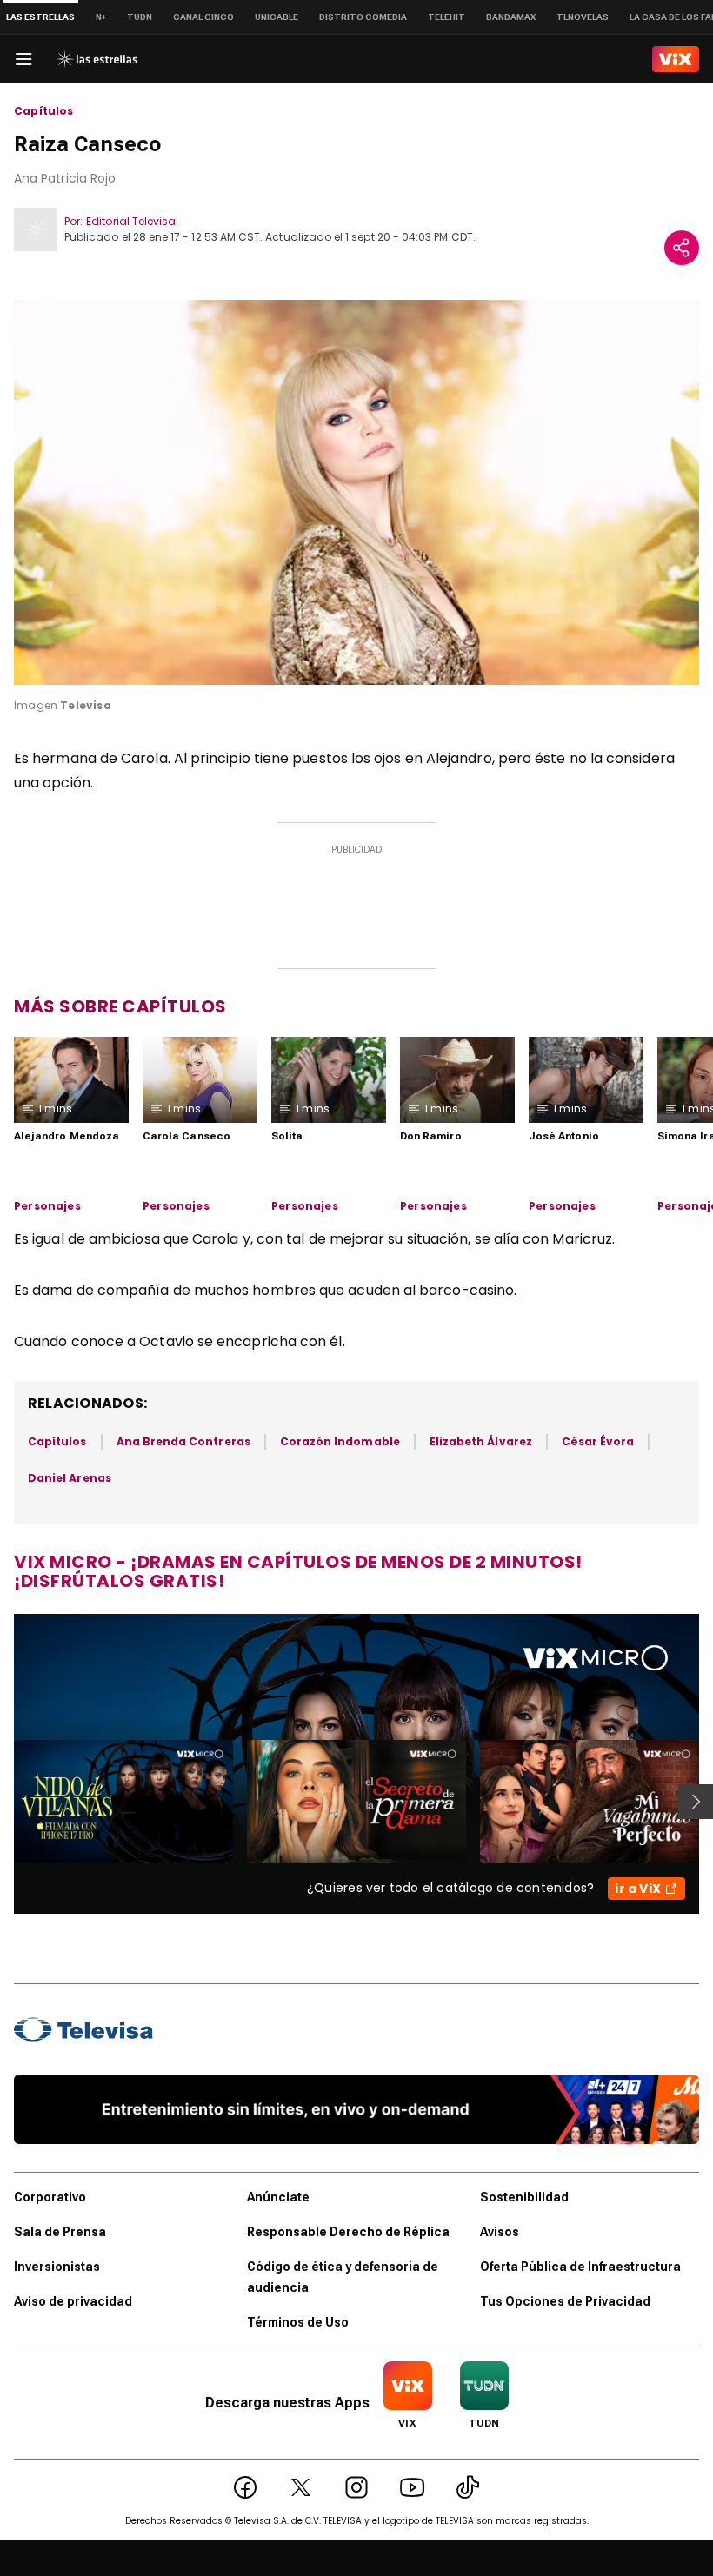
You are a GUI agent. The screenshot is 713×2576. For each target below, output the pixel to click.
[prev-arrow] (3, 1802)
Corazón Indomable (340, 1441)
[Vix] (676, 59)
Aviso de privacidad (73, 2301)
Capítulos (44, 111)
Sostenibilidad (524, 2197)
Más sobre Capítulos (120, 1006)
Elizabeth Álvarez (481, 1441)
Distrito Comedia (363, 17)
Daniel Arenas (70, 1478)
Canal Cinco (203, 17)
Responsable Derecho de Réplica (348, 2232)
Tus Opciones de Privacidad (565, 2301)
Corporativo (50, 2197)
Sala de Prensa (60, 2232)
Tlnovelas (583, 17)
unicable (277, 17)
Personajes (47, 1206)
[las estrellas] (97, 59)
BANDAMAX (511, 17)
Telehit (446, 17)
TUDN (140, 17)
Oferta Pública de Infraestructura (580, 2267)
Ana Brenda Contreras (183, 1441)
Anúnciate (278, 2197)
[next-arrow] (696, 1802)
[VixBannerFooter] (356, 2109)
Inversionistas (57, 2267)
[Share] (682, 248)
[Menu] (23, 59)
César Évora (598, 1441)
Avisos (500, 2232)
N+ (101, 17)
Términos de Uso (298, 2322)
